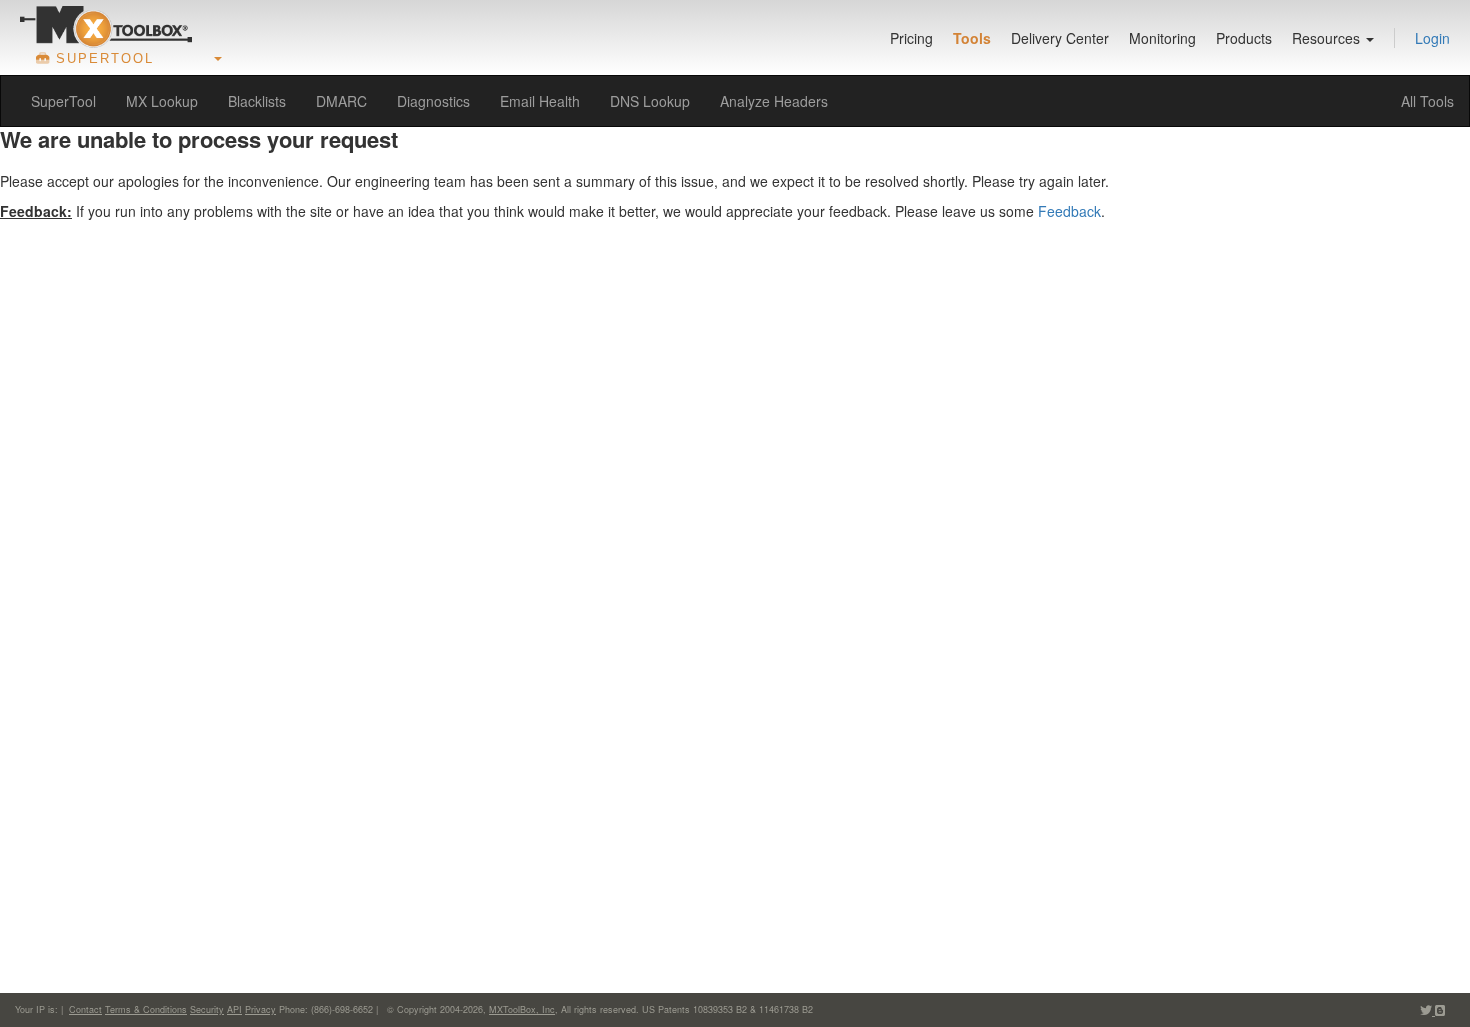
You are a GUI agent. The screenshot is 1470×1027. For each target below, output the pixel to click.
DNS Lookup (650, 101)
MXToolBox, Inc (522, 1009)
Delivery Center (1060, 38)
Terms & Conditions (146, 1009)
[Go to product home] (106, 26)
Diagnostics (433, 101)
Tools (972, 38)
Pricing (911, 38)
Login (1432, 38)
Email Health (540, 101)
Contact (85, 1009)
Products (1244, 38)
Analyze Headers (774, 101)
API (234, 1009)
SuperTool (63, 101)
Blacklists (257, 101)
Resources (1328, 38)
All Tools (1427, 101)
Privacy (260, 1009)
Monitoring (1162, 38)
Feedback (1069, 211)
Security (207, 1009)
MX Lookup (162, 101)
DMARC (341, 101)
